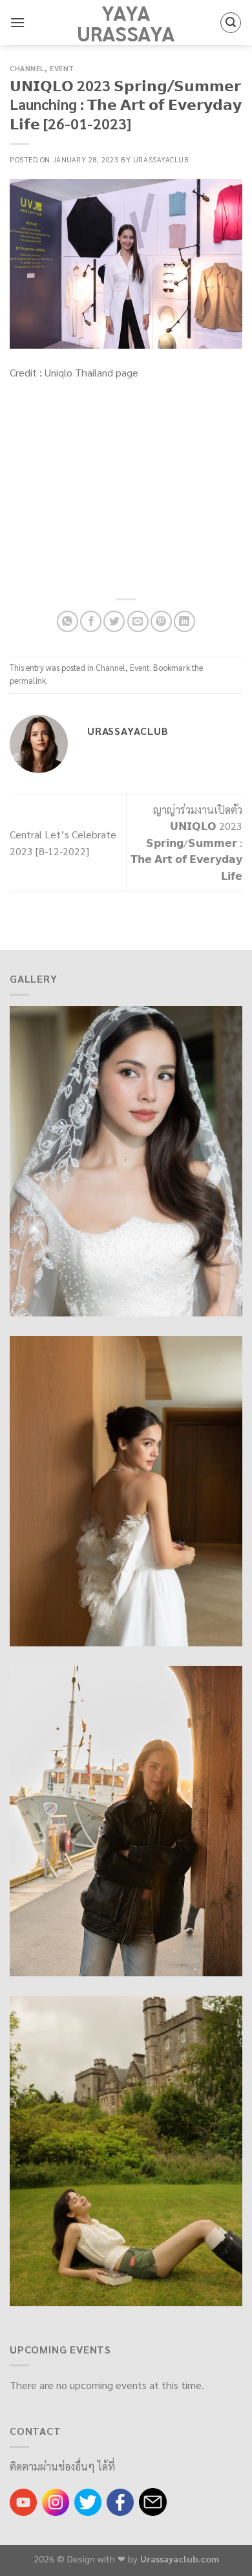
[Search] (231, 23)
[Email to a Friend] (138, 621)
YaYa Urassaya (126, 23)
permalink (28, 680)
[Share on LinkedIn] (184, 621)
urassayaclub (161, 159)
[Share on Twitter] (114, 621)
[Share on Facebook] (91, 621)
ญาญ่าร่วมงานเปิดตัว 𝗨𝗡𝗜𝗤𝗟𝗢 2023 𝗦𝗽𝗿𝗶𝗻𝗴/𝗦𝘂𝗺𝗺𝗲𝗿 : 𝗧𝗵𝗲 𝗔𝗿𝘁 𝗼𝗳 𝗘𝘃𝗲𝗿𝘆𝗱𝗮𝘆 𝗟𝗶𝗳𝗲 (186, 843)
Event (62, 68)
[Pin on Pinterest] (161, 621)
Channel (27, 68)
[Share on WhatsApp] (68, 621)
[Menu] (17, 22)
